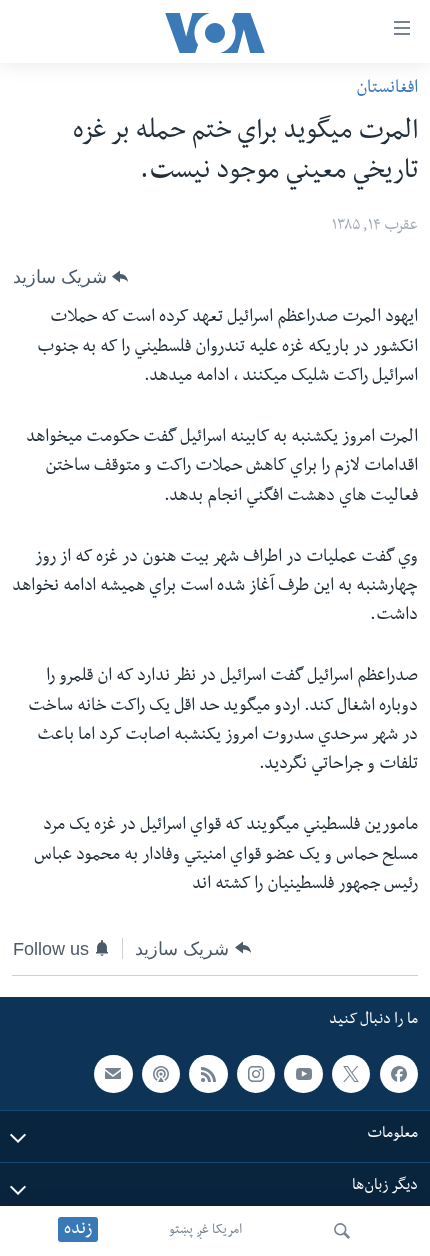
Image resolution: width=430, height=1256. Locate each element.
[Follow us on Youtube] (303, 1073)
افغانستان (387, 89)
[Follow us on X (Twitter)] (351, 1073)
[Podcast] (161, 1073)
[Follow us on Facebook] (399, 1073)
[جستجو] (342, 1231)
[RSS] (208, 1073)
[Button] (70, 277)
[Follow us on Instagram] (256, 1073)
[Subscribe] (113, 1073)
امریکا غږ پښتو (205, 1231)
